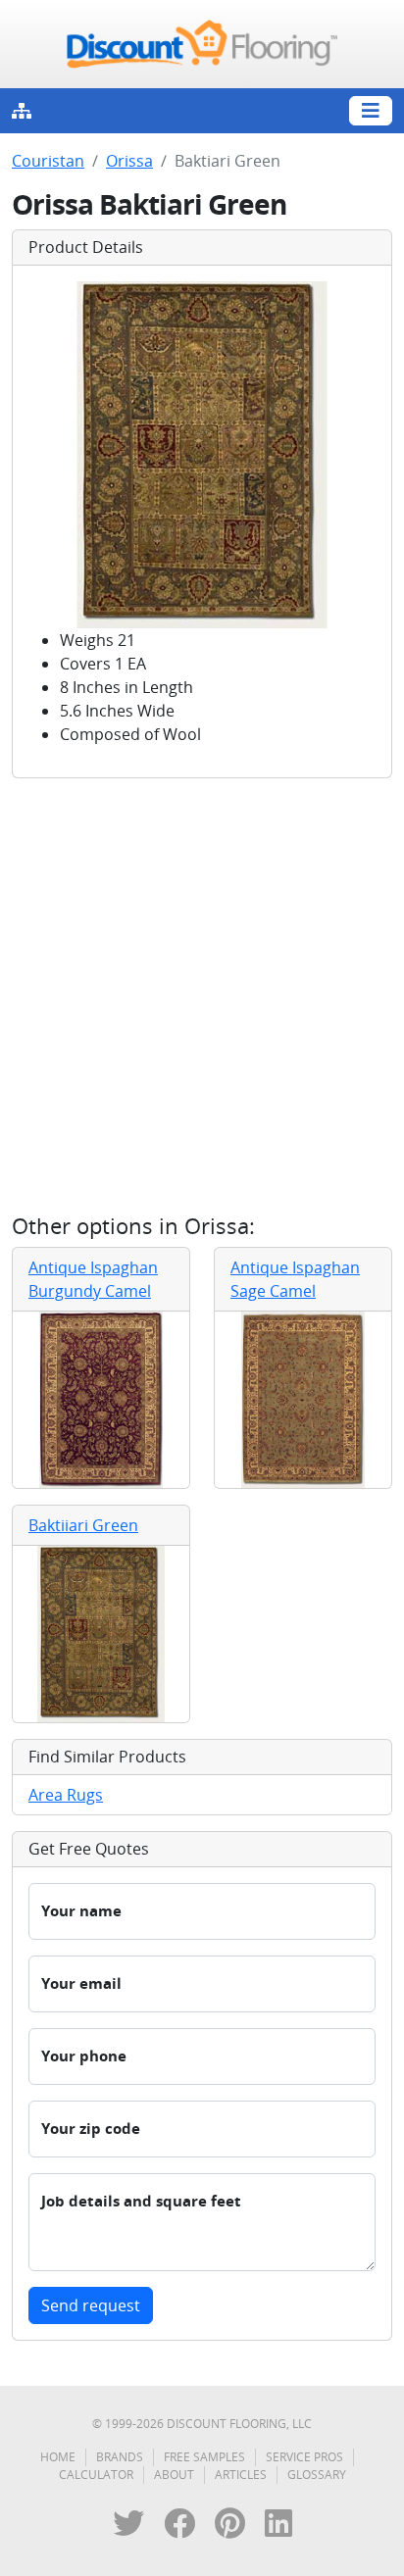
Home (58, 2457)
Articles (241, 2475)
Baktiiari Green (83, 1525)
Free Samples (204, 2457)
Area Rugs (66, 1795)
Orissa (129, 161)
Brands (120, 2457)
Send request (91, 2305)
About (174, 2475)
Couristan (48, 161)
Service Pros (304, 2457)
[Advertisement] (202, 996)
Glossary (317, 2475)
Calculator (96, 2475)
